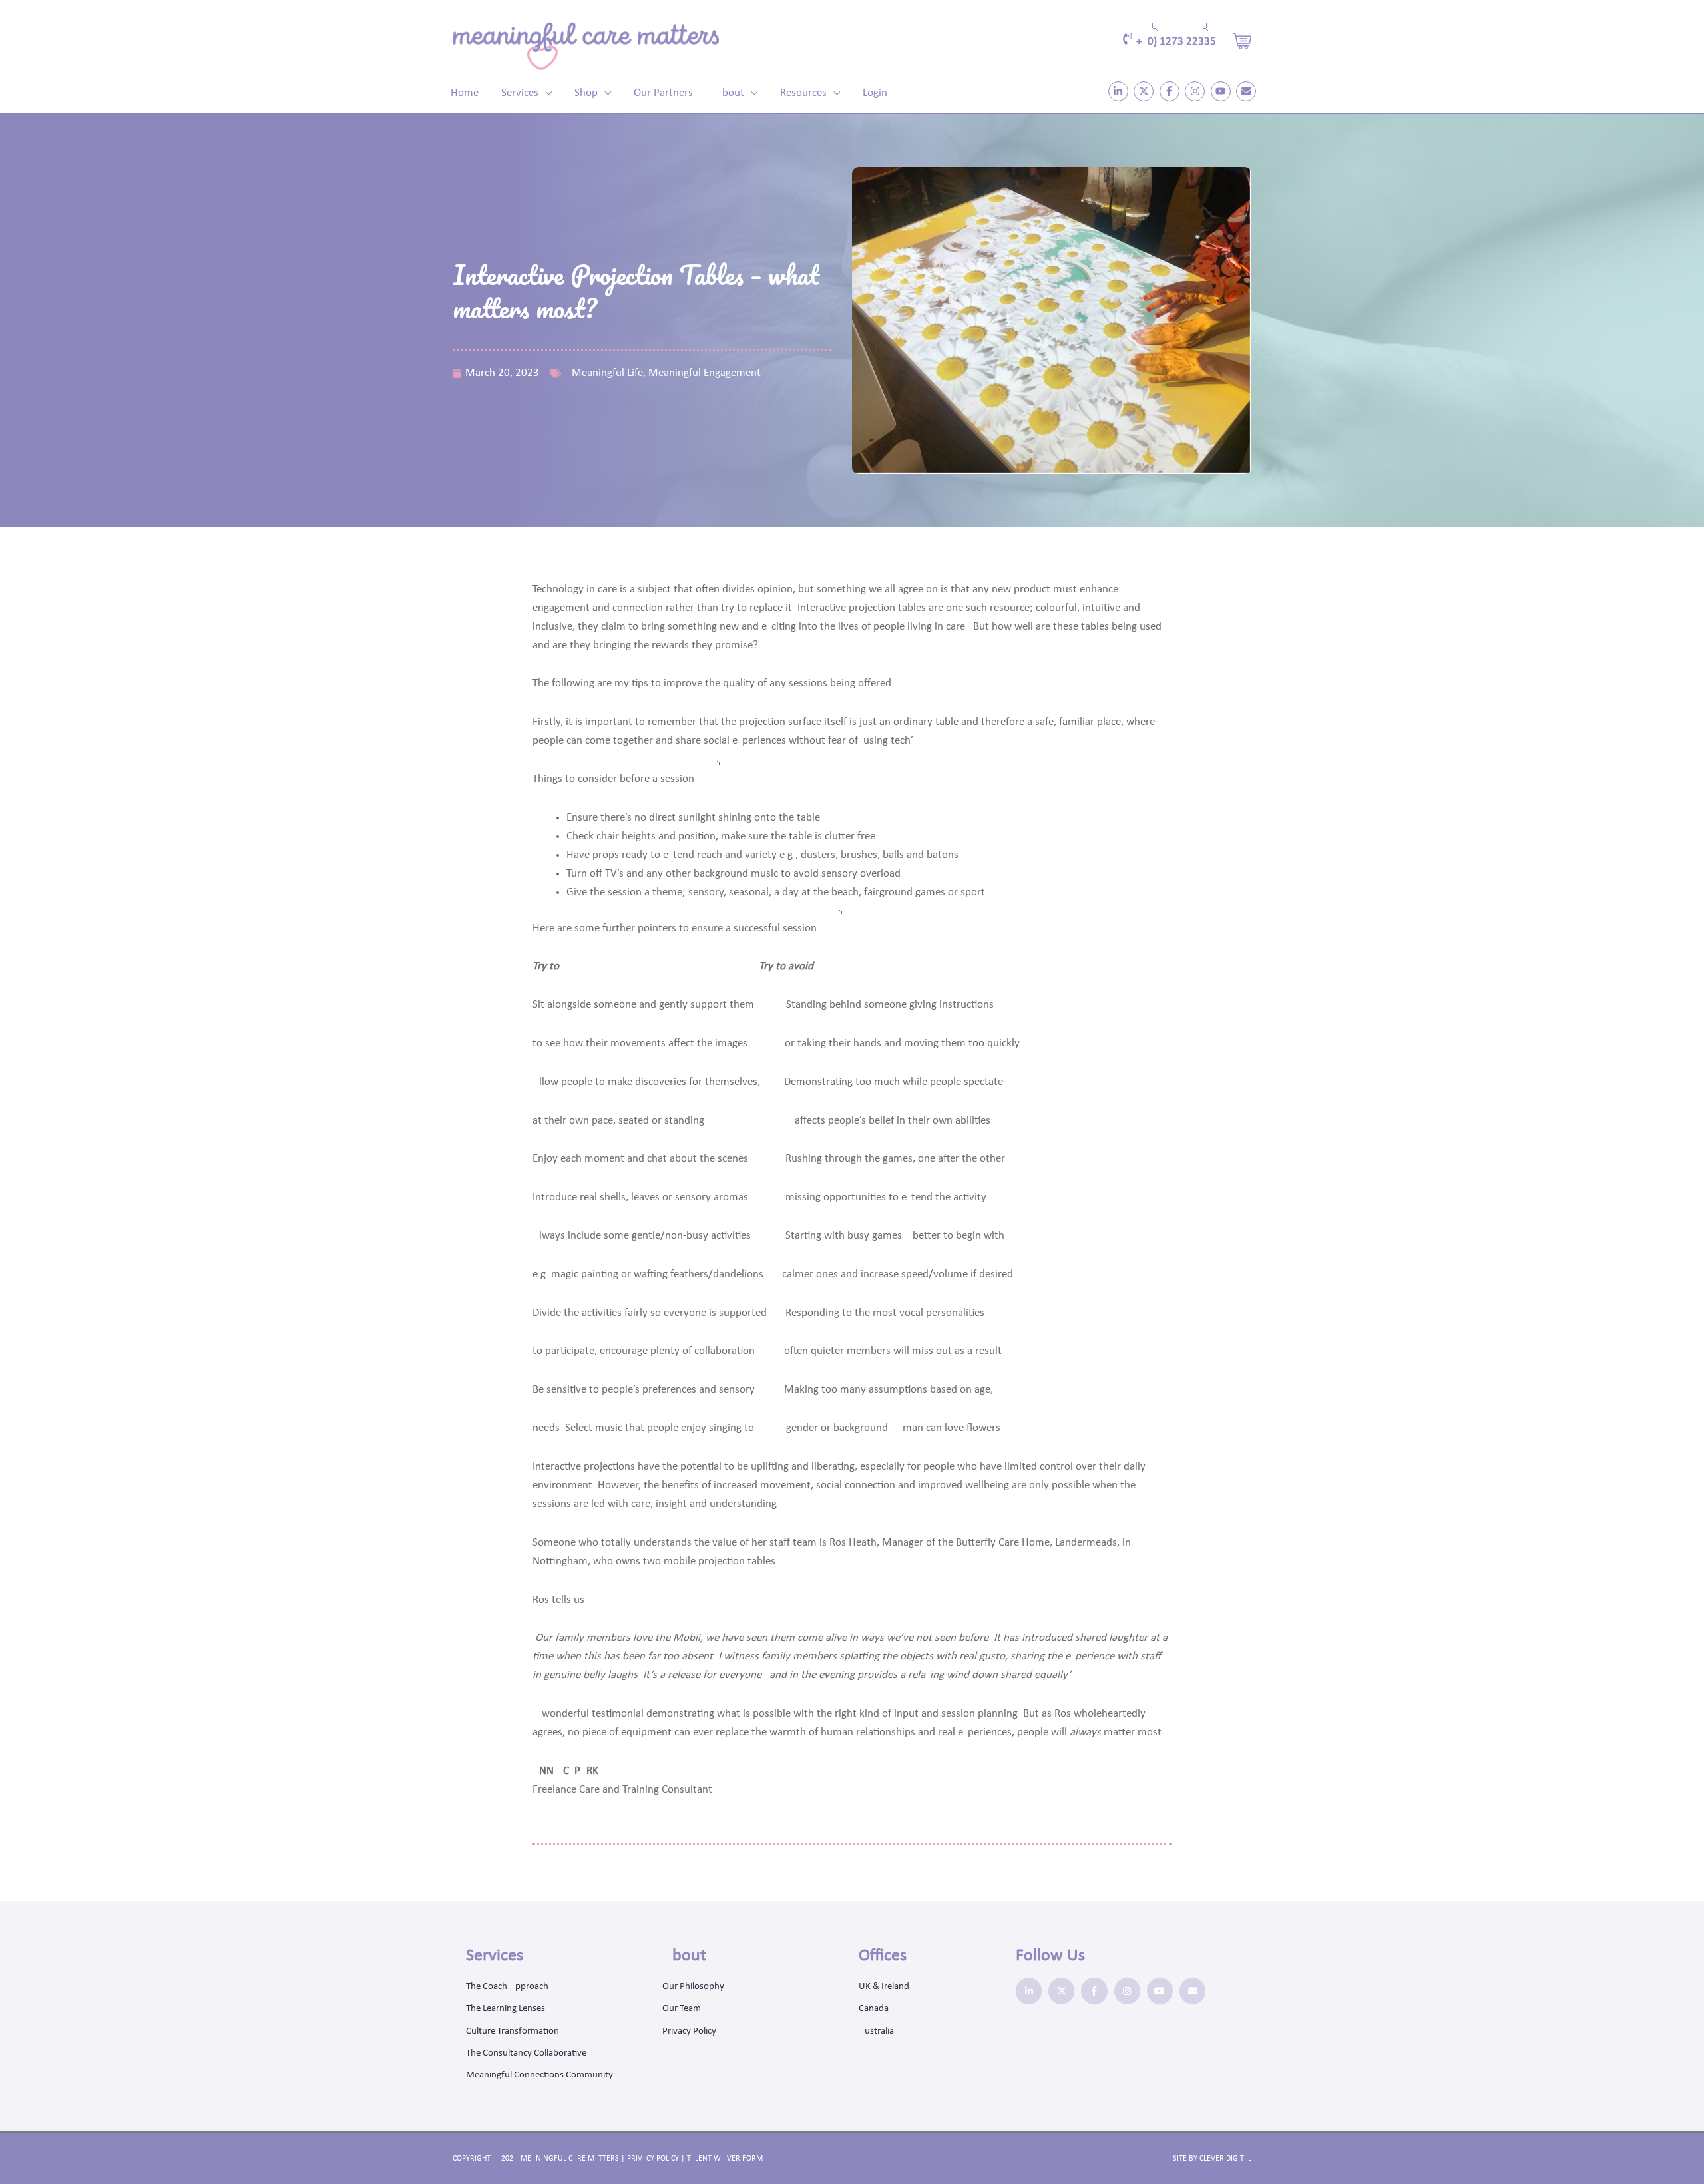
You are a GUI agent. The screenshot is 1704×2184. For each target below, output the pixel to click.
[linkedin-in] (1120, 91)
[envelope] (1248, 91)
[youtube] (1222, 91)
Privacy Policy (653, 2159)
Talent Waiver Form (725, 2159)
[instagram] (1196, 91)
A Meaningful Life (603, 373)
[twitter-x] (1145, 91)
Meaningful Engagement (705, 373)
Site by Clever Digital (1212, 2159)
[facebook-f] (1171, 91)
